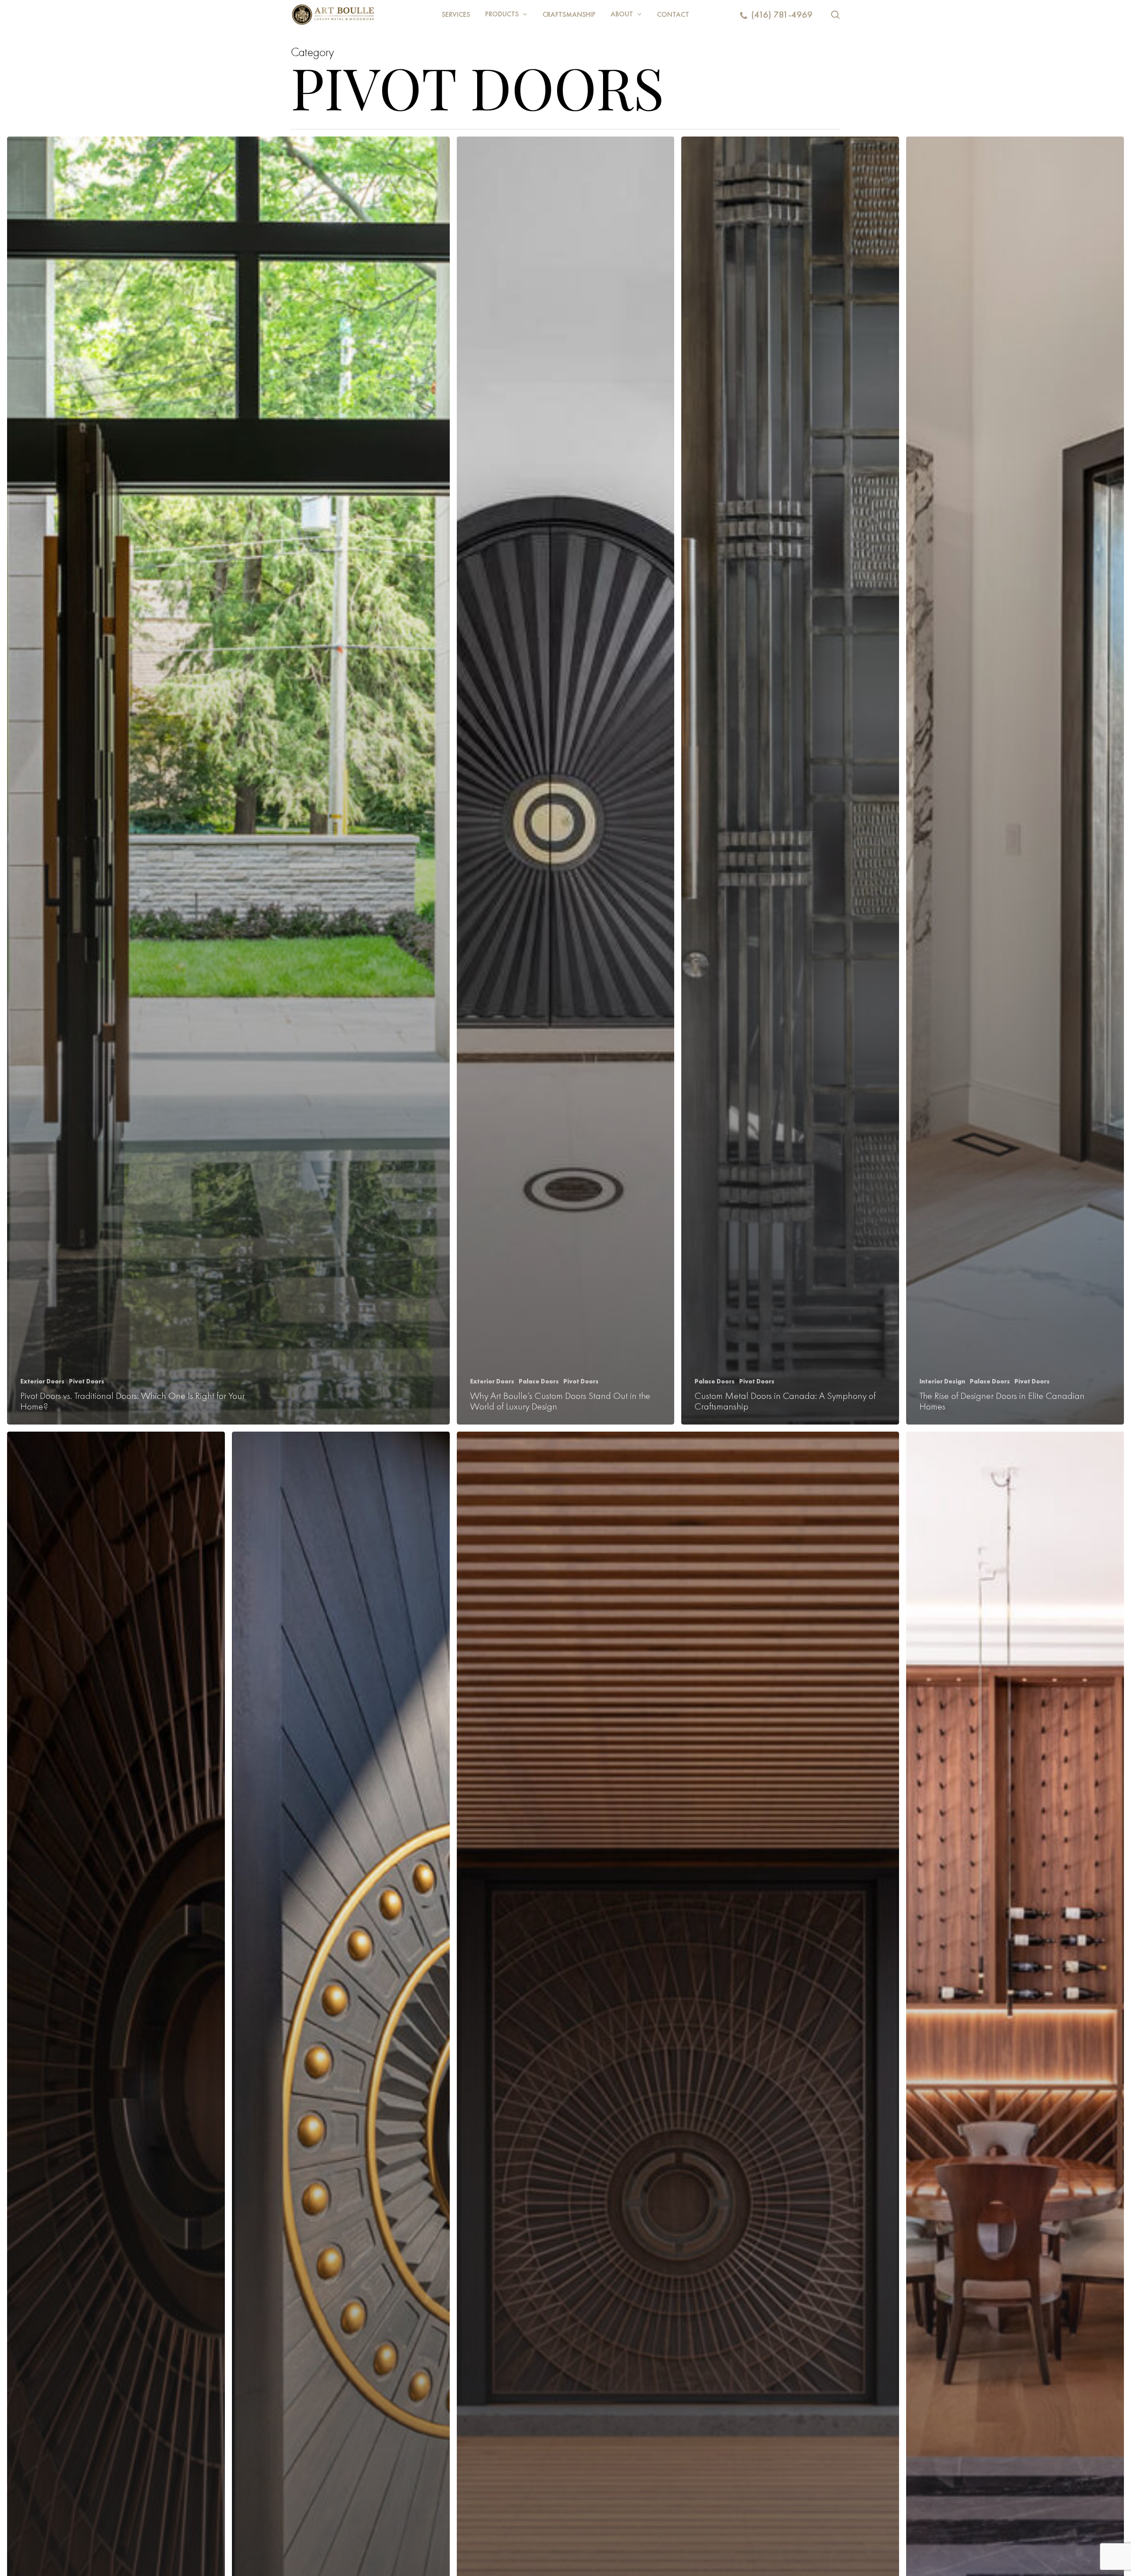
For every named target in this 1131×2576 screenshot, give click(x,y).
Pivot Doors (87, 1381)
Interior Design (942, 1381)
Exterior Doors (42, 1381)
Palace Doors (539, 1381)
